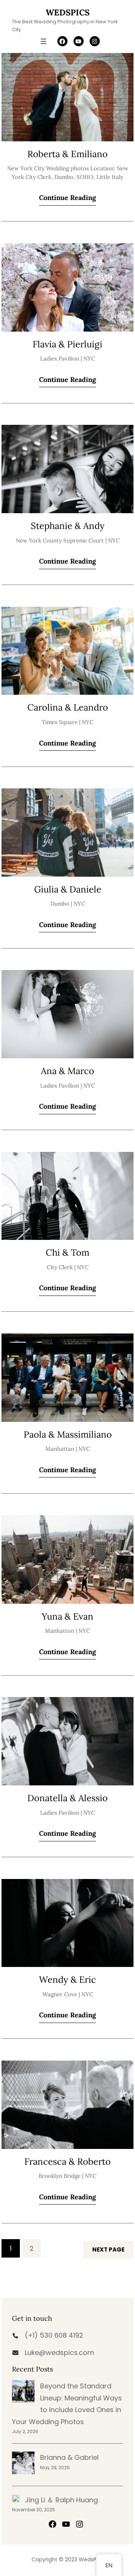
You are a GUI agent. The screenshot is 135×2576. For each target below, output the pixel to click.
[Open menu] (43, 41)
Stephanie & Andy (68, 526)
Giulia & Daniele (68, 890)
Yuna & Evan (67, 1617)
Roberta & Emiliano (67, 154)
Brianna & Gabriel (69, 2457)
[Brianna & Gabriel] (23, 2463)
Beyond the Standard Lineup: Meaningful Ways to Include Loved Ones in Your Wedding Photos (67, 2404)
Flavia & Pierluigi (67, 345)
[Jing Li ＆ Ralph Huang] (16, 2499)
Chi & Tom (67, 1253)
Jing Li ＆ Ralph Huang (61, 2500)
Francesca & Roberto (67, 2162)
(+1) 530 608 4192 (54, 2335)
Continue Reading (67, 198)
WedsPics (68, 12)
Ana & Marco (67, 1071)
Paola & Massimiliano (68, 1435)
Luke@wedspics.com (59, 2352)
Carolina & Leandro (68, 708)
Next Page (108, 2249)
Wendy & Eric (67, 1980)
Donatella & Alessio (67, 1798)
